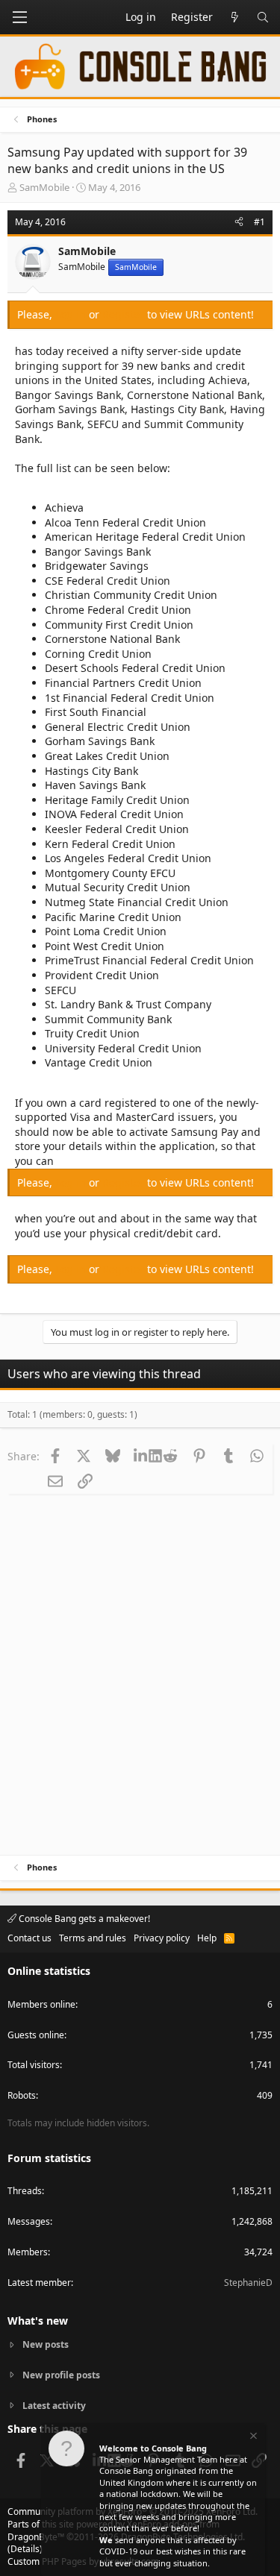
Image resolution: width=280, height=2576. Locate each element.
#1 (259, 222)
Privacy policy (162, 1938)
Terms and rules (93, 1938)
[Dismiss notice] (252, 2438)
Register (125, 314)
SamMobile (44, 187)
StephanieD (248, 2283)
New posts (46, 2345)
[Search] (263, 17)
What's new (38, 2321)
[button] (19, 17)
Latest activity (54, 2406)
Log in (72, 314)
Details (25, 2549)
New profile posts (61, 2375)
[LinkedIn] (142, 1456)
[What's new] (234, 17)
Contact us (29, 1938)
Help (207, 1938)
